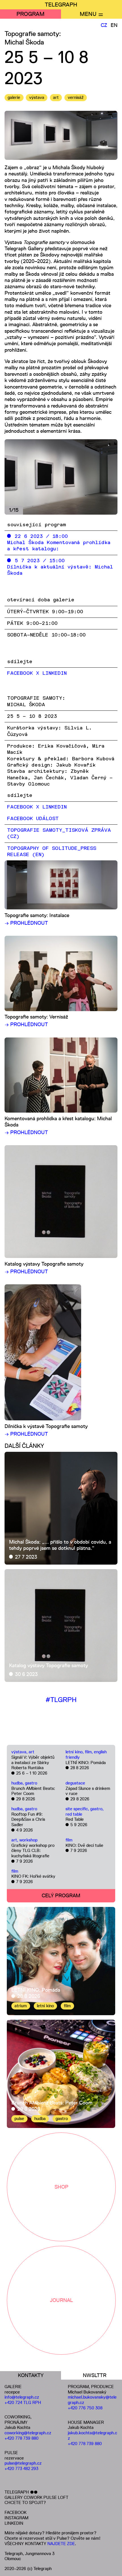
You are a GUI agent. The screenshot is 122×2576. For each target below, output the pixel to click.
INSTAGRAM (16, 2518)
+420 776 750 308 (85, 2408)
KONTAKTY (31, 2375)
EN (114, 25)
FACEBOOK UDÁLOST (33, 819)
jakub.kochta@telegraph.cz (92, 2435)
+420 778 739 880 (22, 2438)
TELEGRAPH (61, 5)
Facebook (20, 807)
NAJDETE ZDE (61, 2544)
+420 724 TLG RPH (23, 2402)
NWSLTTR (95, 2375)
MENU (88, 14)
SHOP (61, 2187)
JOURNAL (61, 2300)
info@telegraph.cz (22, 2397)
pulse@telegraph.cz (23, 2463)
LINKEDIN (14, 2523)
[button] (89, 477)
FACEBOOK (15, 2512)
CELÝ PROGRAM (61, 1896)
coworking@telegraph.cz (28, 2433)
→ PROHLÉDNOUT (26, 923)
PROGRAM (30, 14)
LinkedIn (54, 807)
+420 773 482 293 (21, 2468)
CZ (104, 25)
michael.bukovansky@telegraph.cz (92, 2400)
